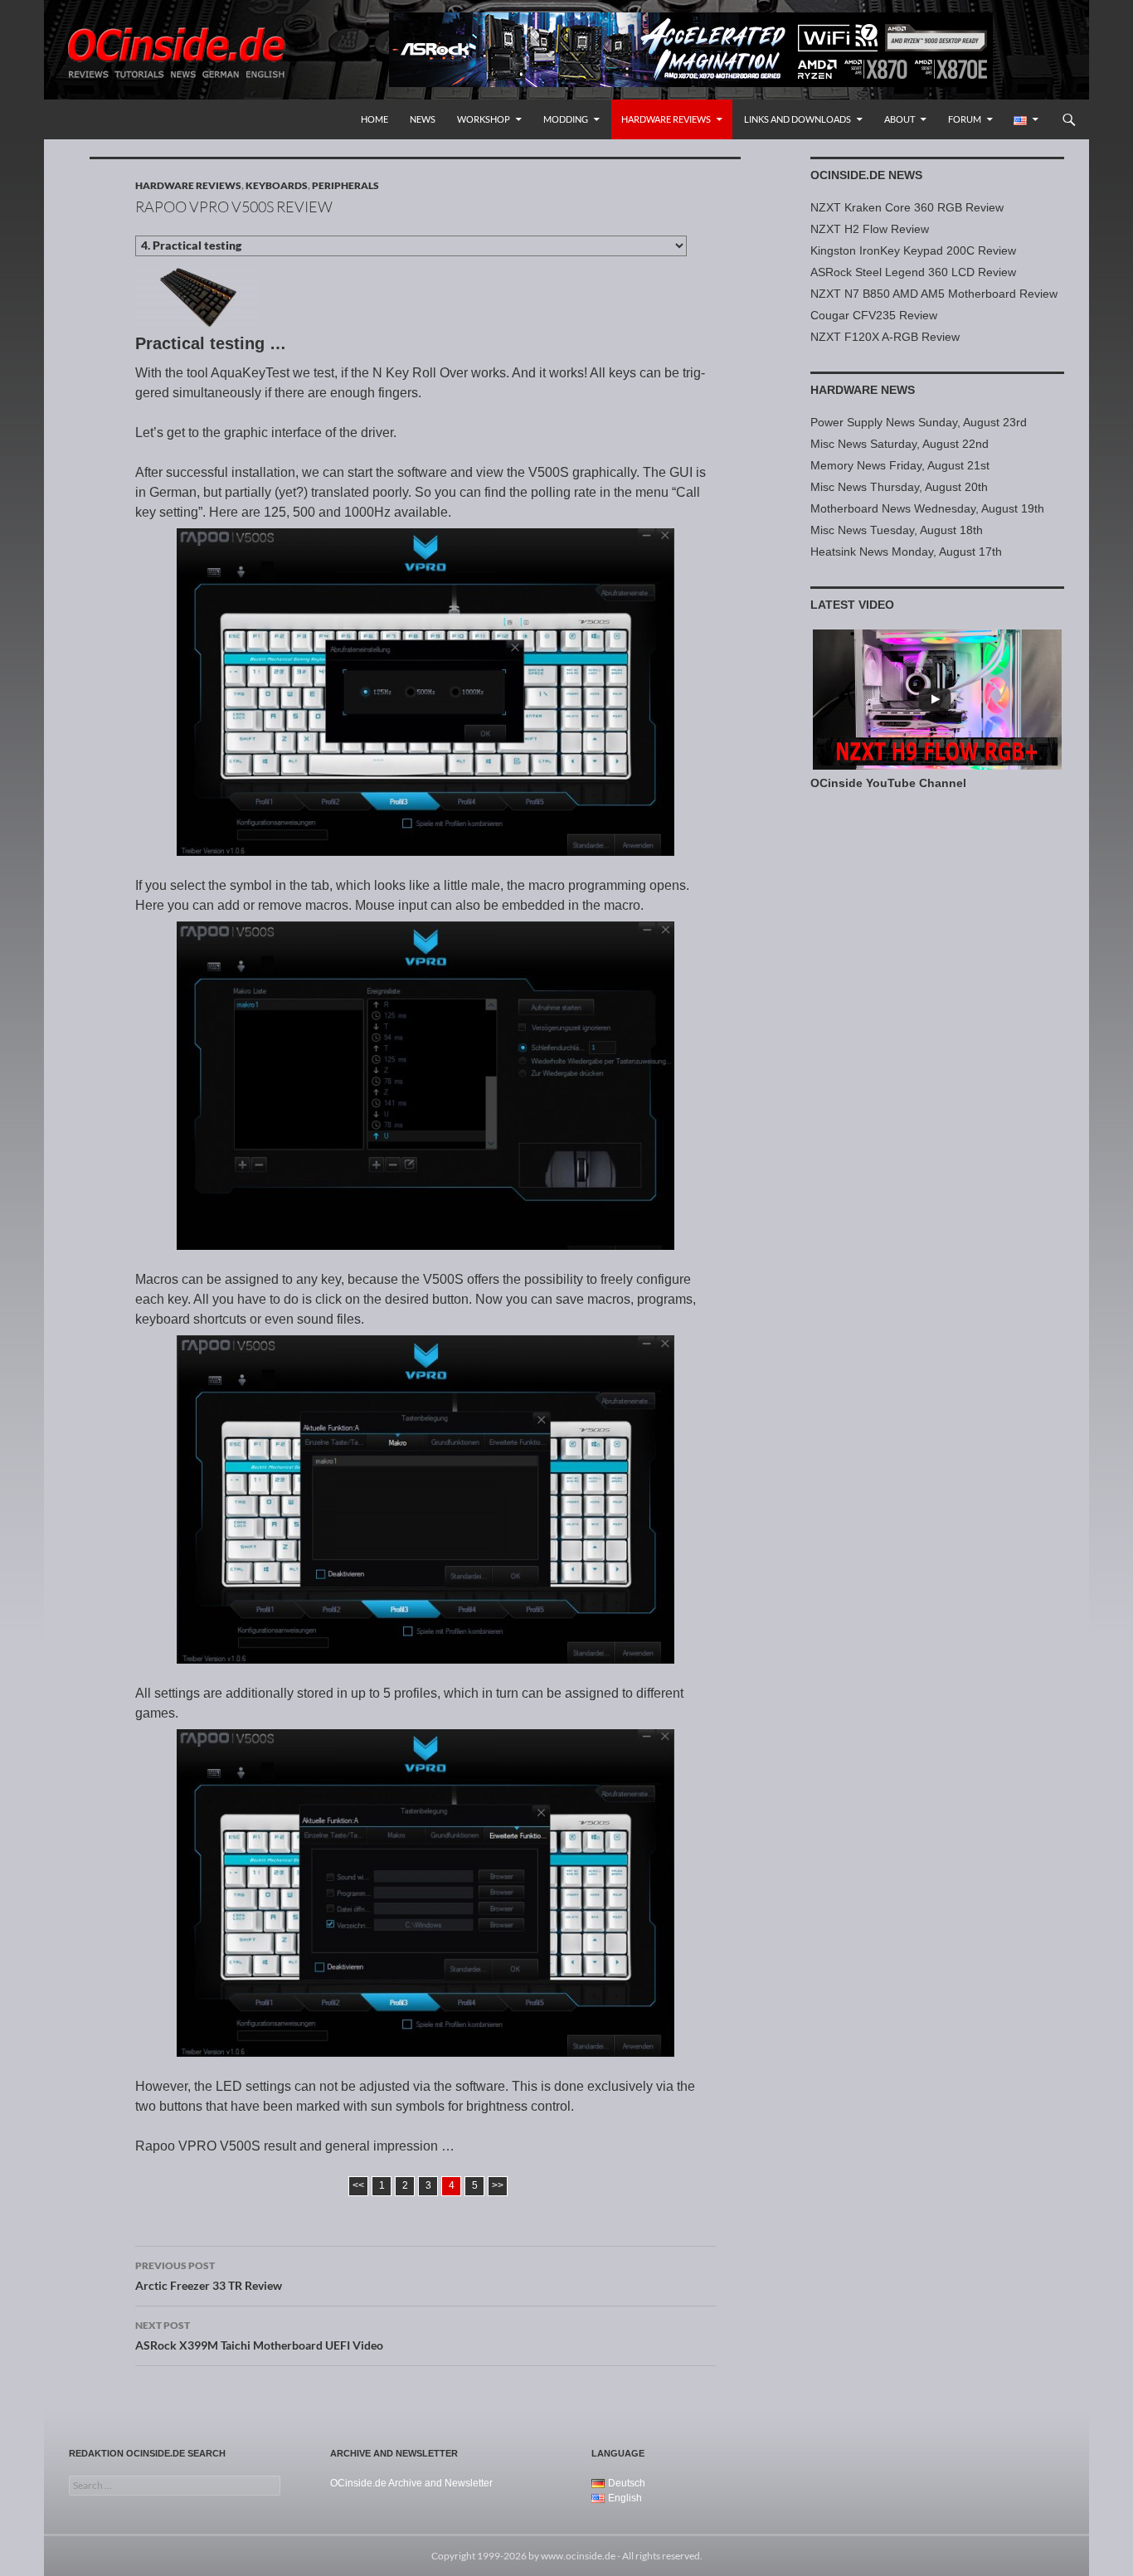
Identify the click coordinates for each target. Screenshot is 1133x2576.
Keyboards (277, 185)
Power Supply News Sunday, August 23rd (919, 422)
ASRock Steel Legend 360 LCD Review (913, 272)
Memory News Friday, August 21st (900, 465)
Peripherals (345, 185)
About (900, 119)
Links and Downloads (797, 119)
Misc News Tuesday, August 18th (897, 530)
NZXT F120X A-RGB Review (885, 337)
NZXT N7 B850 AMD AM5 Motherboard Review (934, 294)
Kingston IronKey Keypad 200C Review (913, 250)
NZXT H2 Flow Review (870, 229)
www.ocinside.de (578, 2556)
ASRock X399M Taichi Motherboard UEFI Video (259, 2335)
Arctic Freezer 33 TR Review (209, 2276)
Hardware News (863, 390)
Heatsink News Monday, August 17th (906, 552)
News (423, 119)
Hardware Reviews (666, 119)
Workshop (484, 119)
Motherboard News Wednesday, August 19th (927, 508)
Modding (566, 119)
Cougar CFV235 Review (874, 315)
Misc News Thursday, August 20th (899, 487)
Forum (965, 119)
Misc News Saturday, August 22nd (900, 444)
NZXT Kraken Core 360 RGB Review (907, 207)
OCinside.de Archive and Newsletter (411, 2483)
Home (374, 119)
